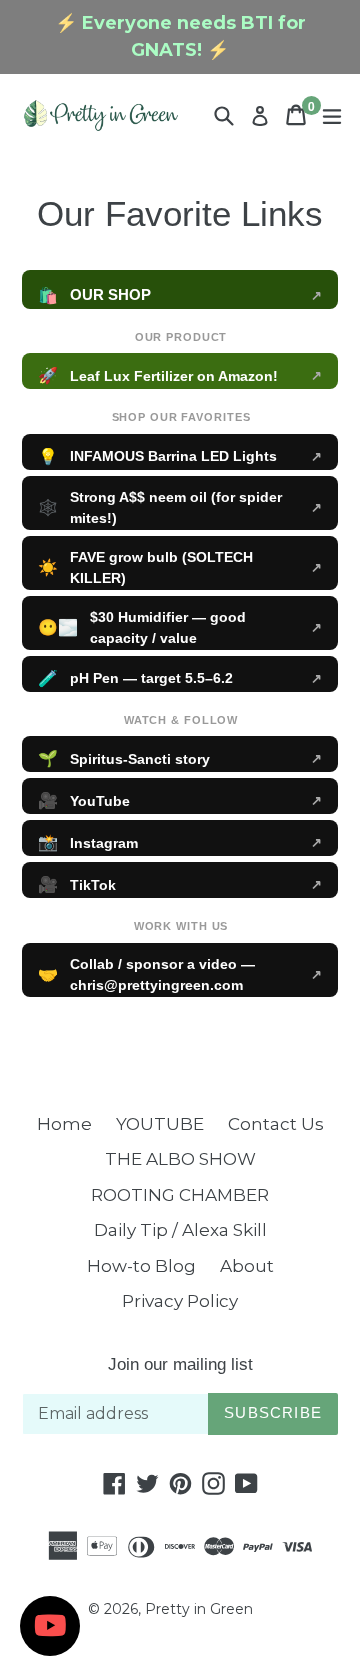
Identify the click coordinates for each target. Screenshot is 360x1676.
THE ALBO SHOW (180, 1159)
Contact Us (276, 1124)
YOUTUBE (160, 1124)
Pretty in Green (199, 1609)
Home (64, 1124)
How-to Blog (141, 1266)
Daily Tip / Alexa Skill (180, 1230)
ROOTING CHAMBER (180, 1195)
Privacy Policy (180, 1301)
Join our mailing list (180, 1364)
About (247, 1266)
